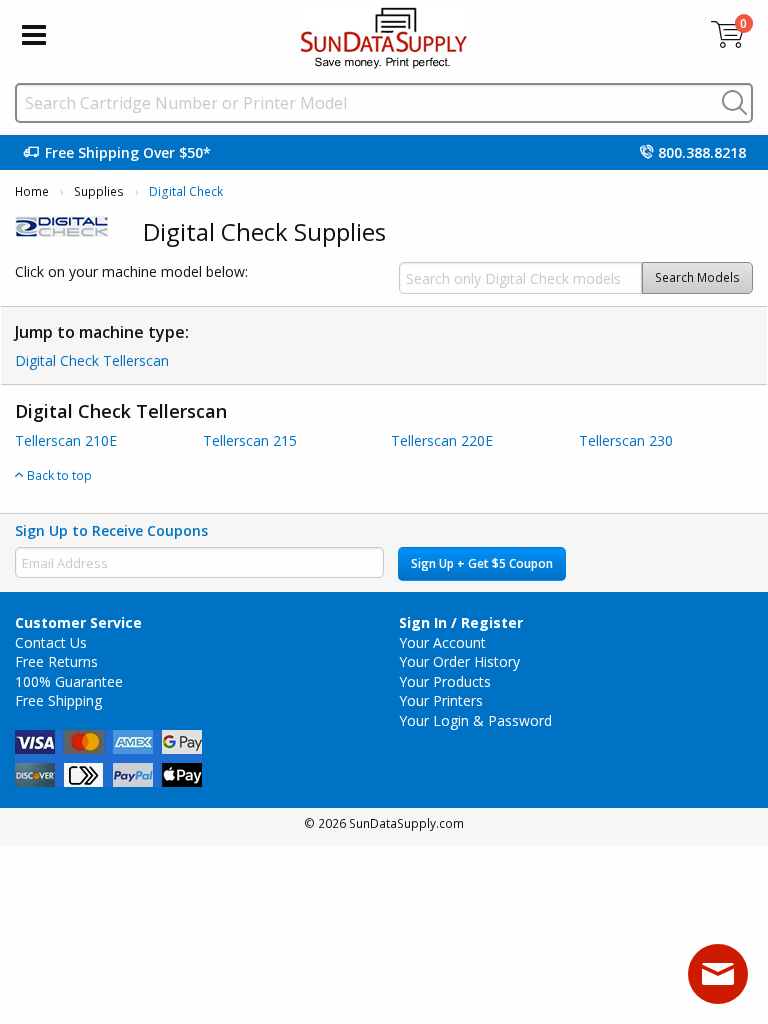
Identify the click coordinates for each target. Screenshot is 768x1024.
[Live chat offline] (718, 974)
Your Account (442, 642)
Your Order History (459, 661)
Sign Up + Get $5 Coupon (482, 563)
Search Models (697, 277)
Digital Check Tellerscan (92, 360)
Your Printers (441, 700)
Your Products (445, 681)
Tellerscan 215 (250, 440)
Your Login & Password (475, 720)
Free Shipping (58, 700)
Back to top (58, 475)
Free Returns (56, 661)
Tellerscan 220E (442, 440)
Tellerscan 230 (626, 440)
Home (32, 191)
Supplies (99, 191)
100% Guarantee (69, 681)
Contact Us (51, 642)
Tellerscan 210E (66, 440)
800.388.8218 (702, 152)
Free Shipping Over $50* (128, 152)
